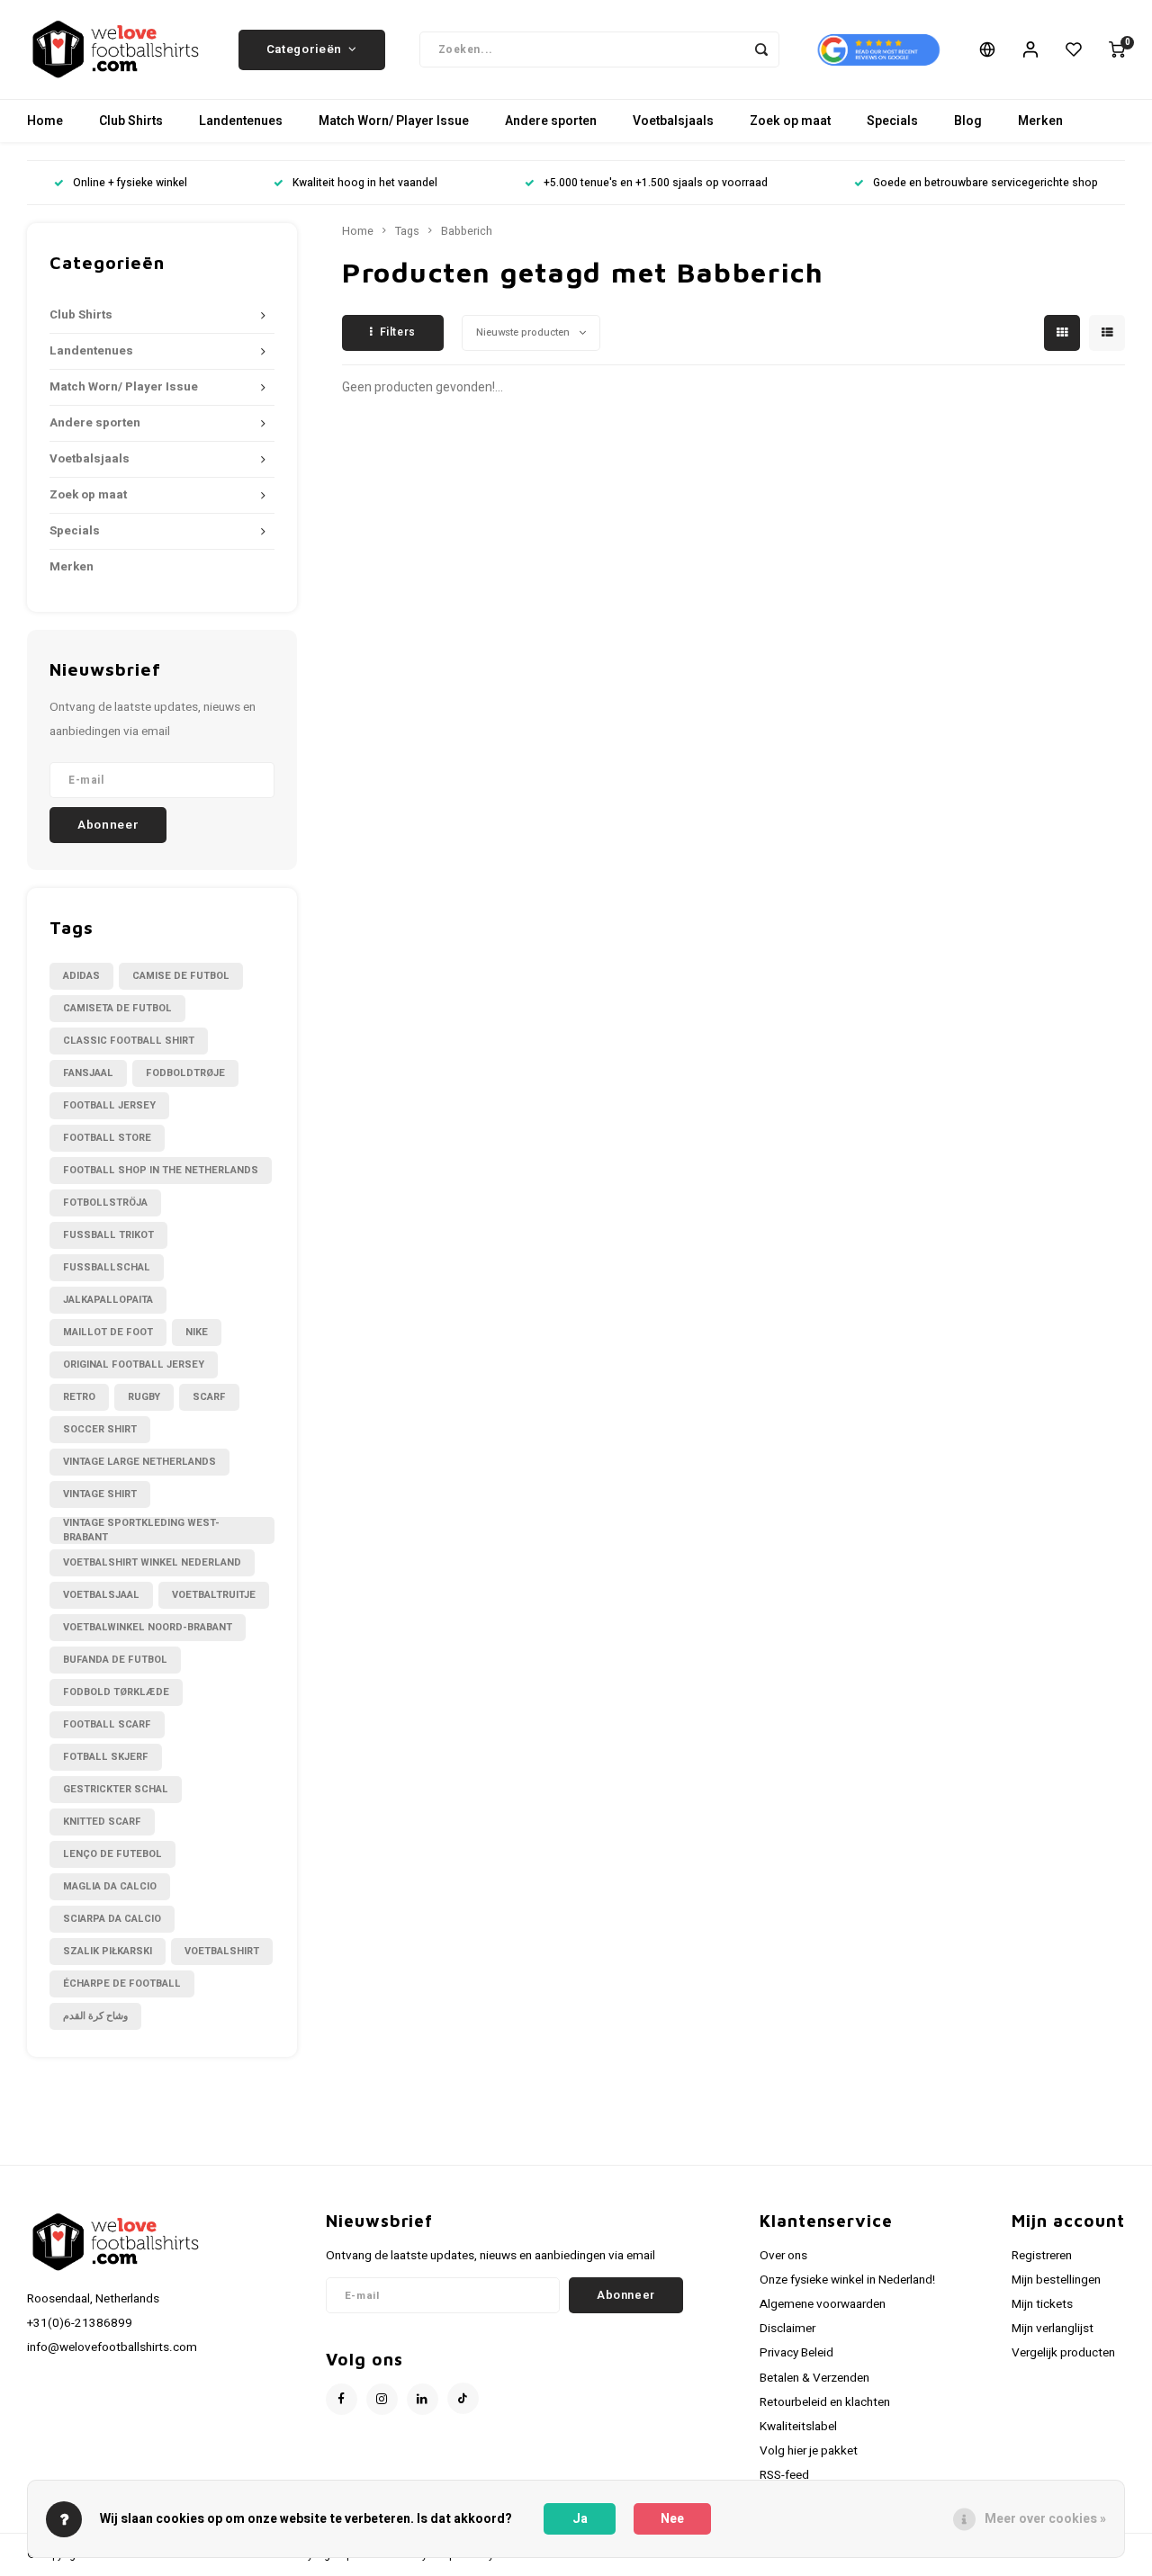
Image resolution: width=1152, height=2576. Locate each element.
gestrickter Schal (116, 1789)
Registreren (1042, 2256)
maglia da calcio (110, 1886)
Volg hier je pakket (809, 2451)
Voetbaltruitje (214, 1595)
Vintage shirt (100, 1494)
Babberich (467, 231)
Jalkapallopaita (108, 1300)
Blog (968, 121)
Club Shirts (131, 121)
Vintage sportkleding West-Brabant (141, 1530)
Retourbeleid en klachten (825, 2402)
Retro (79, 1397)
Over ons (783, 2256)
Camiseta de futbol (117, 1008)
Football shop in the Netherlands (161, 1170)
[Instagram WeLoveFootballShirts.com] (382, 2399)
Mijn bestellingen (1056, 2280)
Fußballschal (107, 1267)
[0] (1117, 49)
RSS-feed (784, 2475)
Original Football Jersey (134, 1364)
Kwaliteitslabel (798, 2427)
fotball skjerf (106, 1757)
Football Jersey (109, 1105)
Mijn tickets (1042, 2304)
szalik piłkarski (108, 1951)
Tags (407, 231)
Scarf (209, 1397)
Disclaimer (787, 2329)
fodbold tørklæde (116, 1692)
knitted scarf (102, 1822)
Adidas (81, 976)
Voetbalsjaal (101, 1595)
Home (45, 121)
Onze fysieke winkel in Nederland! (847, 2280)
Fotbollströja (105, 1203)
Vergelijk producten (1063, 2353)
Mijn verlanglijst (1053, 2329)
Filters (398, 332)
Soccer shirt (100, 1429)
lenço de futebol (112, 1854)
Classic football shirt (129, 1041)
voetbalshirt (222, 1951)
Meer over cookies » (1045, 2519)
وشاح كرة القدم (95, 2016)
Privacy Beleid (796, 2353)
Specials (892, 121)
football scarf (107, 1724)
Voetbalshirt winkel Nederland (152, 1562)
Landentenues (241, 121)
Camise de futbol (181, 976)
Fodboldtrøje (185, 1073)
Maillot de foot (108, 1332)
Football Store (107, 1138)
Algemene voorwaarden (823, 2304)
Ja (580, 2519)
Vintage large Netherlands (139, 1462)
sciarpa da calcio (112, 1919)
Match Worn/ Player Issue (394, 121)
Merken (1040, 121)
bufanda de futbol (115, 1660)
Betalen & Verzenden (814, 2378)
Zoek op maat (790, 121)
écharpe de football (122, 1984)
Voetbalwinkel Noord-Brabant (148, 1627)
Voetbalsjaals (673, 121)
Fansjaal (88, 1073)
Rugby (144, 1397)
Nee (672, 2519)
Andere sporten (551, 121)
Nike (197, 1332)
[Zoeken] (761, 49)
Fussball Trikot (108, 1235)
